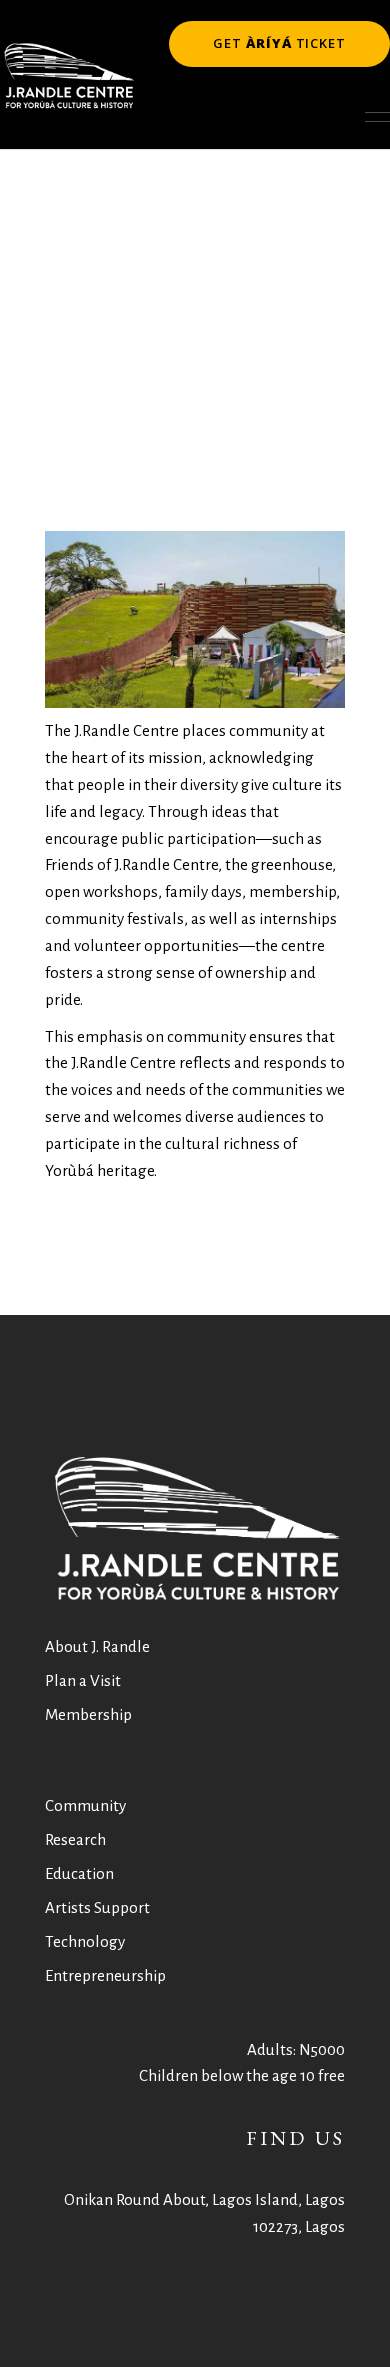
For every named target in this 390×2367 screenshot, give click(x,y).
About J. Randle (97, 1646)
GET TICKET (279, 43)
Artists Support (97, 1907)
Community (85, 1805)
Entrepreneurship (105, 1975)
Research (75, 1839)
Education (79, 1873)
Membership (88, 1714)
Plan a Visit (83, 1680)
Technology (85, 1941)
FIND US (295, 2138)
